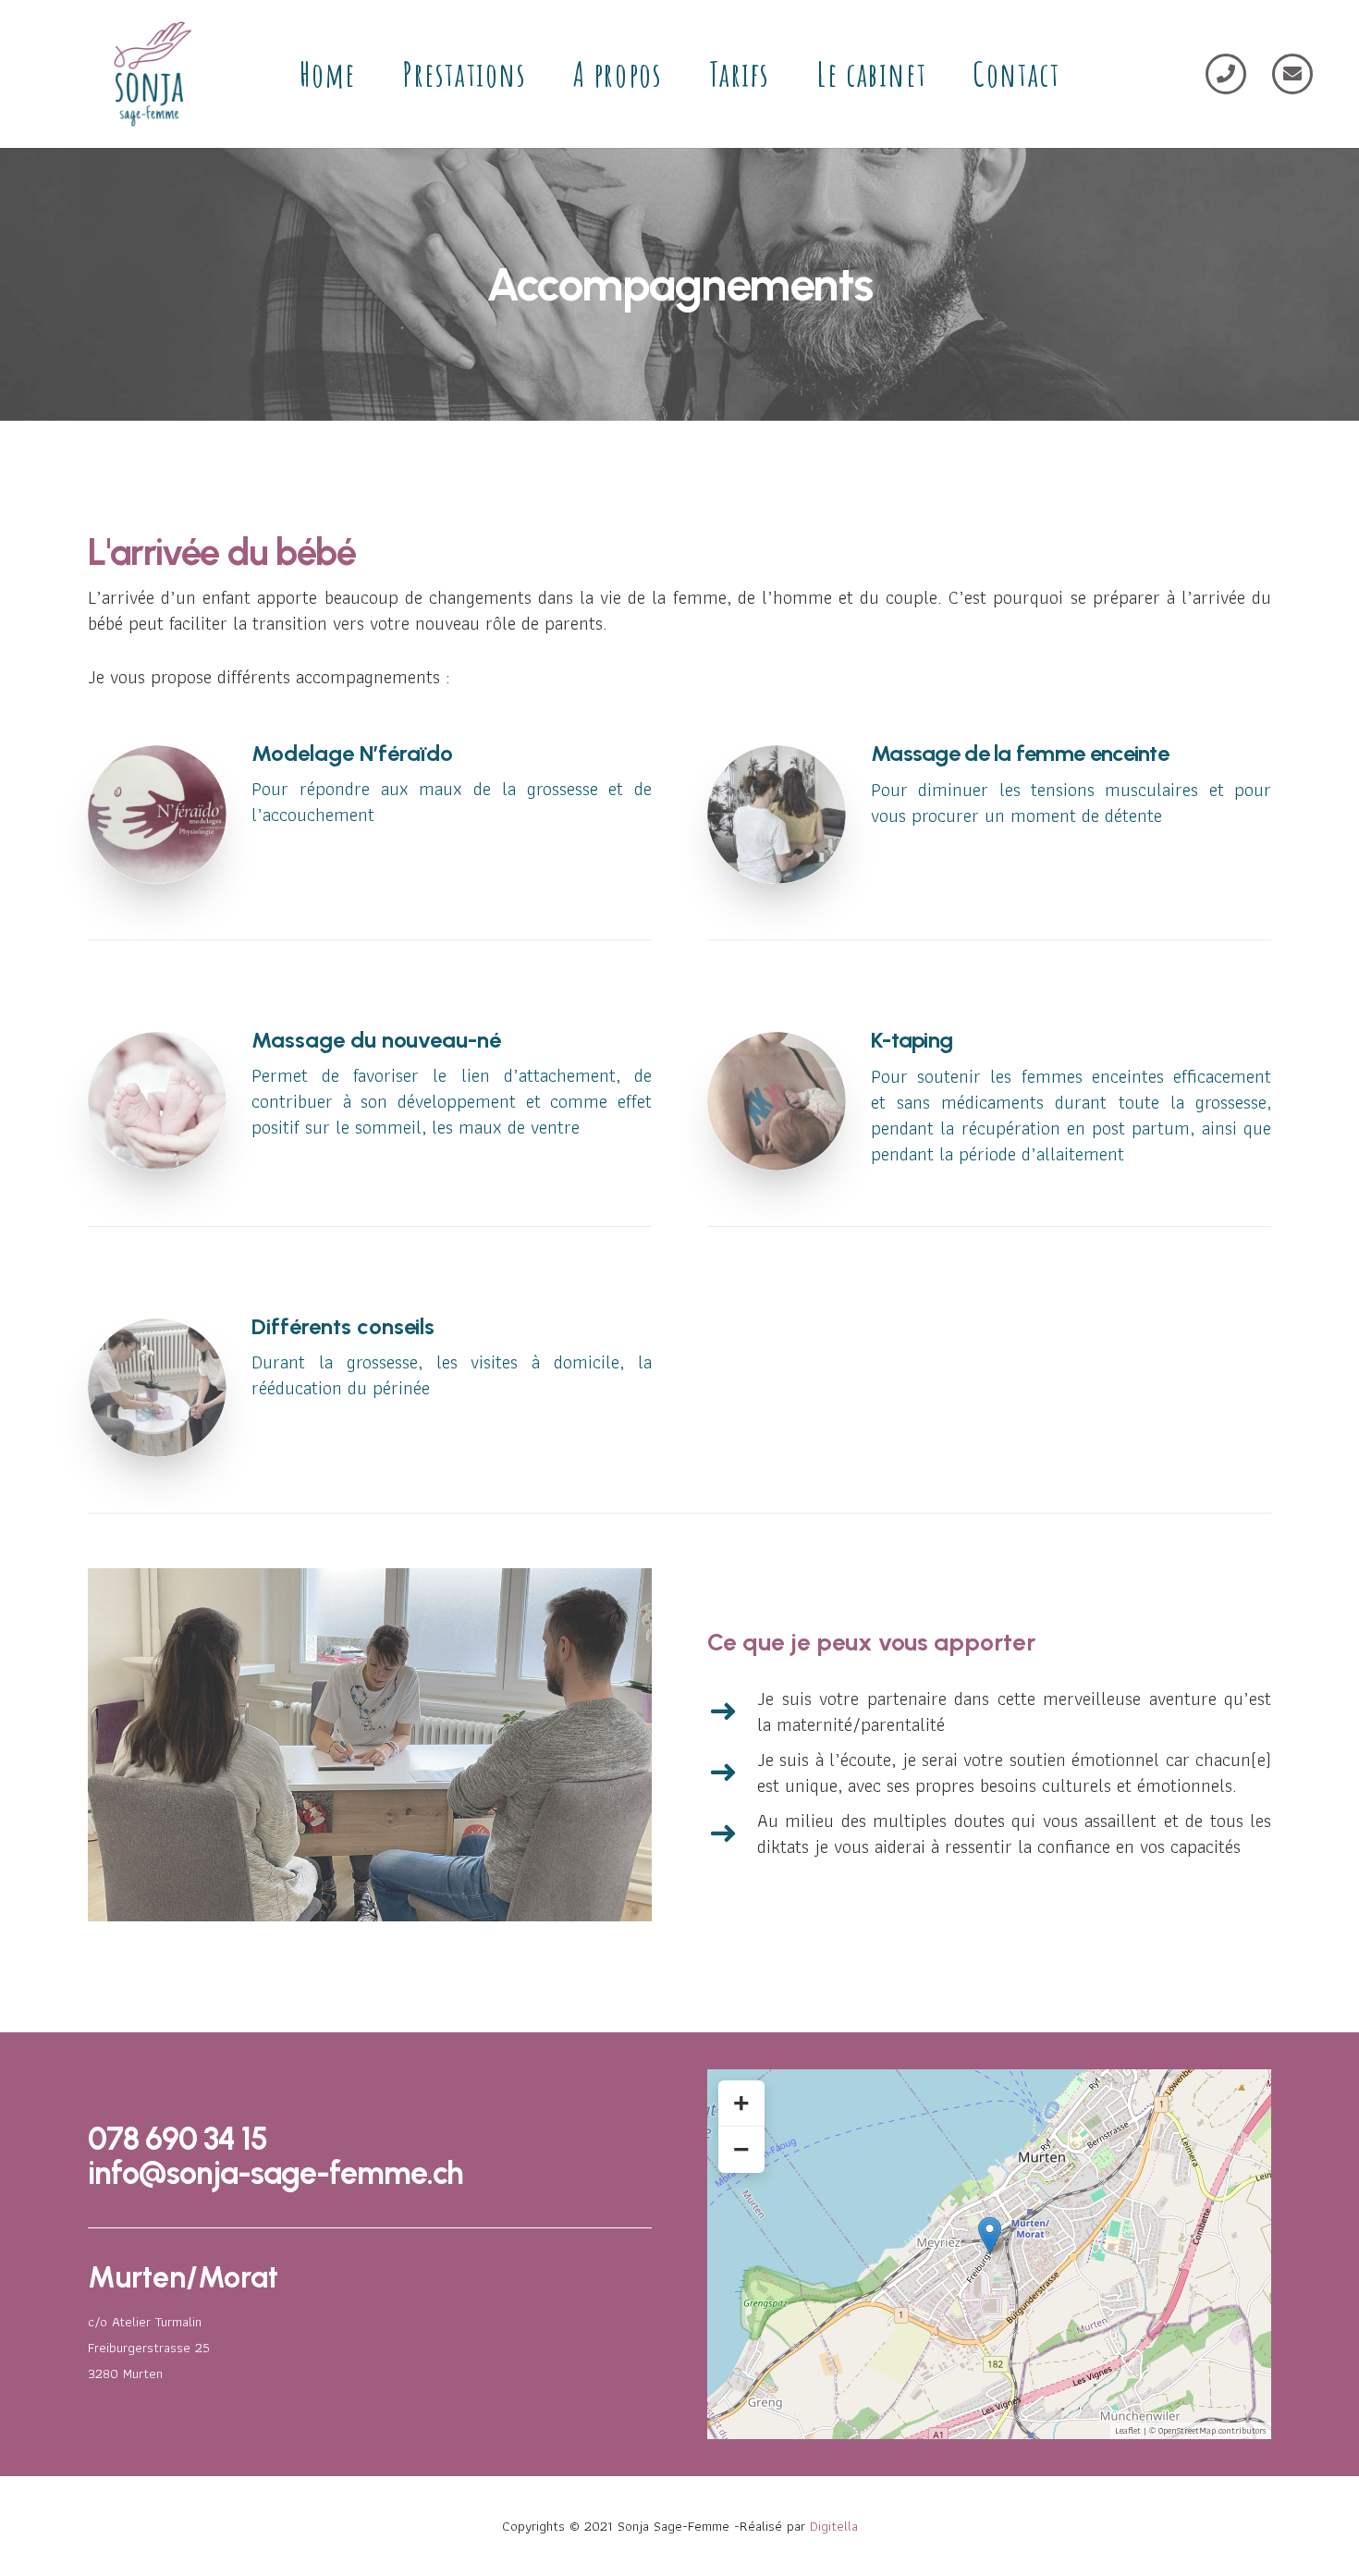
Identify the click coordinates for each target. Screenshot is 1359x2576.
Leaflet (1128, 2430)
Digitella (834, 2526)
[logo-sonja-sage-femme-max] (149, 74)
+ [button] (741, 2103)
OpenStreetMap (1187, 2430)
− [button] (741, 2149)
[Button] (1226, 74)
